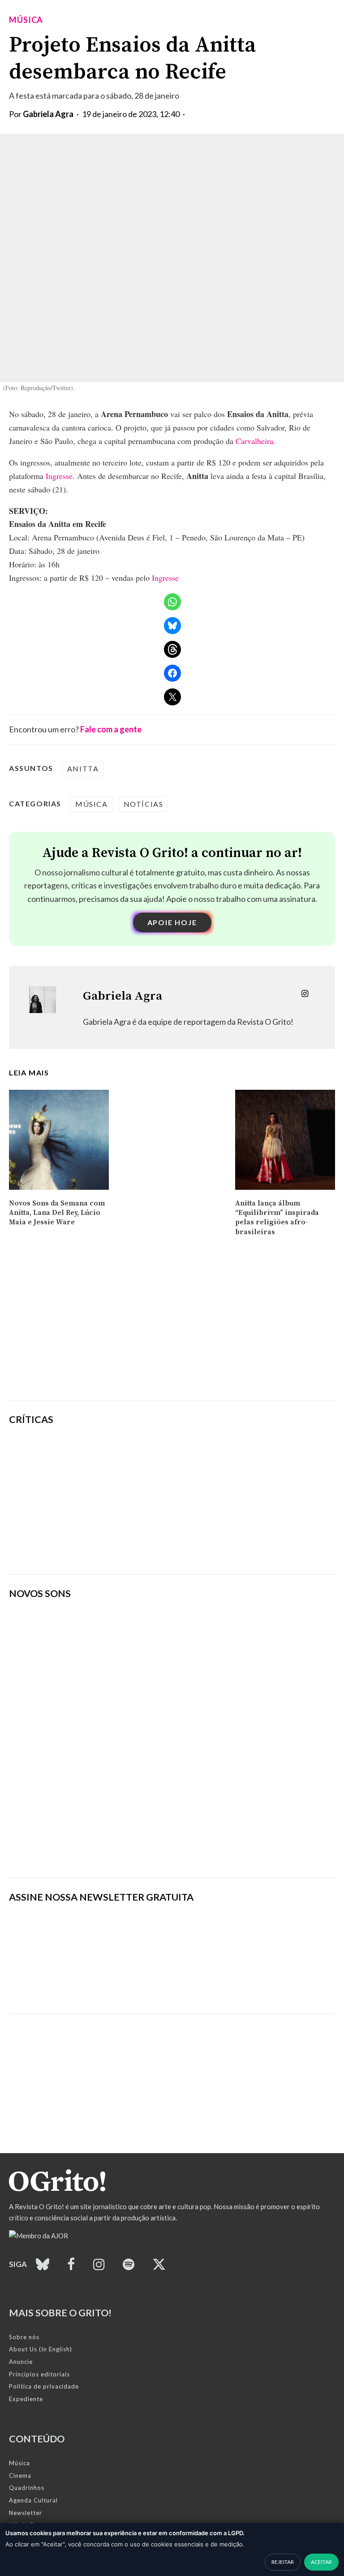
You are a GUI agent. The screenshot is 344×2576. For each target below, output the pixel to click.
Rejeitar (283, 2562)
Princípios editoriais (39, 2374)
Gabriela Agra (48, 114)
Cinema (20, 2476)
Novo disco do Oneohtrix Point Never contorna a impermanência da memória (222, 1546)
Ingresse (59, 476)
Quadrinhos (27, 2488)
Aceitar (321, 2562)
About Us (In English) (41, 2349)
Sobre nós (24, 2337)
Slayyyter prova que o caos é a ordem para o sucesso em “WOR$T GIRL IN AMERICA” (229, 1453)
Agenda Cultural (33, 2500)
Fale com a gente (111, 729)
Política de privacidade (44, 2386)
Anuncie (21, 2362)
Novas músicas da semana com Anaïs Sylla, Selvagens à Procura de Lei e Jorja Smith (137, 1846)
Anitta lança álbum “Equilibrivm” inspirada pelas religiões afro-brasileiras (277, 1218)
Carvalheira (254, 441)
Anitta (83, 768)
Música (26, 20)
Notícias (144, 804)
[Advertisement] (172, 1324)
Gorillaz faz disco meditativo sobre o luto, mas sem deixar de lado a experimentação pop (227, 1499)
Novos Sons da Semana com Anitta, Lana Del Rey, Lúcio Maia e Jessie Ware (57, 1213)
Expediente (26, 2399)
